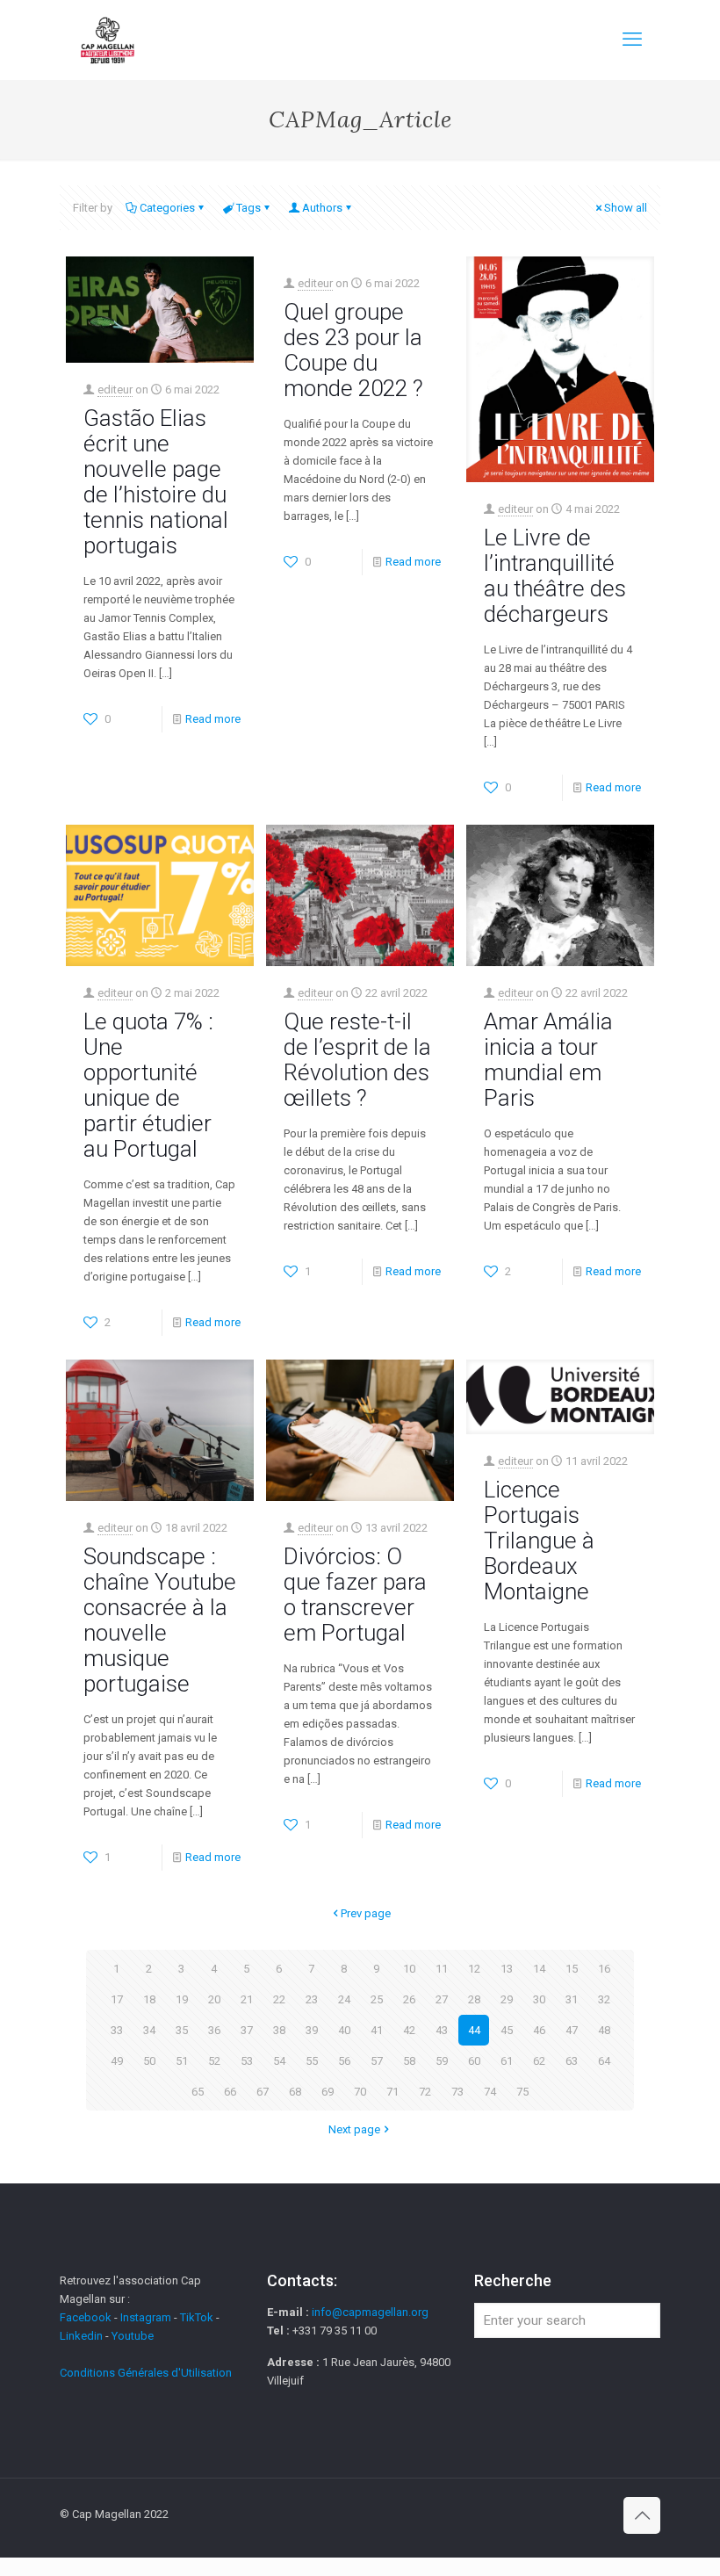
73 (457, 2092)
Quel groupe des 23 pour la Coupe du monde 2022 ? (353, 350)
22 (279, 1999)
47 (572, 2030)
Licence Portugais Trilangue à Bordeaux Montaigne (539, 1541)
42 (409, 2030)
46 (539, 2030)
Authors (322, 208)
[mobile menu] (632, 40)
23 (312, 1999)
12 (474, 1969)
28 (474, 1999)
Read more (213, 719)
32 (604, 1999)
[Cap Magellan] (108, 40)
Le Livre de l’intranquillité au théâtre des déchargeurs (555, 576)
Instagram (146, 2317)
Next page (354, 2129)
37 (247, 2030)
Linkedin (81, 2336)
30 (539, 1999)
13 (507, 1969)
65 (198, 2092)
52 (214, 2061)
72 (425, 2092)
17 (117, 1999)
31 (572, 1999)
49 (117, 2061)
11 (442, 1969)
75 (522, 2092)
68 (295, 2092)
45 (507, 2030)
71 (392, 2092)
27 (442, 1999)
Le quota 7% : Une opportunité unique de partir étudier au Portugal (148, 1085)
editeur (115, 390)
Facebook (87, 2317)
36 (214, 2030)
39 (312, 2030)
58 (409, 2061)
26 (409, 1999)
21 (247, 1999)
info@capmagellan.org (370, 2312)
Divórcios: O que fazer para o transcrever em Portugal (355, 1595)
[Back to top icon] (642, 2515)
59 (442, 2061)
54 (279, 2061)
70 (360, 2092)
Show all (626, 208)
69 (328, 2092)
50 (149, 2061)
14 (539, 1969)
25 (377, 1999)
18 (149, 1999)
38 (279, 2030)
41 (377, 2030)
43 (442, 2030)
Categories (167, 208)
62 (539, 2061)
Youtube (133, 2336)
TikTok (197, 2317)
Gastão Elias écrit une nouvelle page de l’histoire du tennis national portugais (156, 482)
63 (572, 2061)
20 (214, 1999)
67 (263, 2092)
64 (604, 2061)
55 (312, 2061)
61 (507, 2061)
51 (182, 2061)
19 (182, 1999)
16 (604, 1969)
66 (230, 2092)
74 (490, 2092)
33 (117, 2030)
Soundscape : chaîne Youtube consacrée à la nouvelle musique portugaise (160, 1620)
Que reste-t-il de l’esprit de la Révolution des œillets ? (357, 1060)
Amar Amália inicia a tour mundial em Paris (548, 1060)
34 (149, 2030)
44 (474, 2030)
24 (344, 1999)
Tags (248, 208)
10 (409, 1969)
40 (344, 2030)
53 (247, 2061)
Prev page (366, 1913)
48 (604, 2030)
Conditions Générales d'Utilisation (146, 2373)
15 (572, 1969)
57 (377, 2061)
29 (507, 1999)
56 (344, 2061)
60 (474, 2061)
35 (182, 2030)
